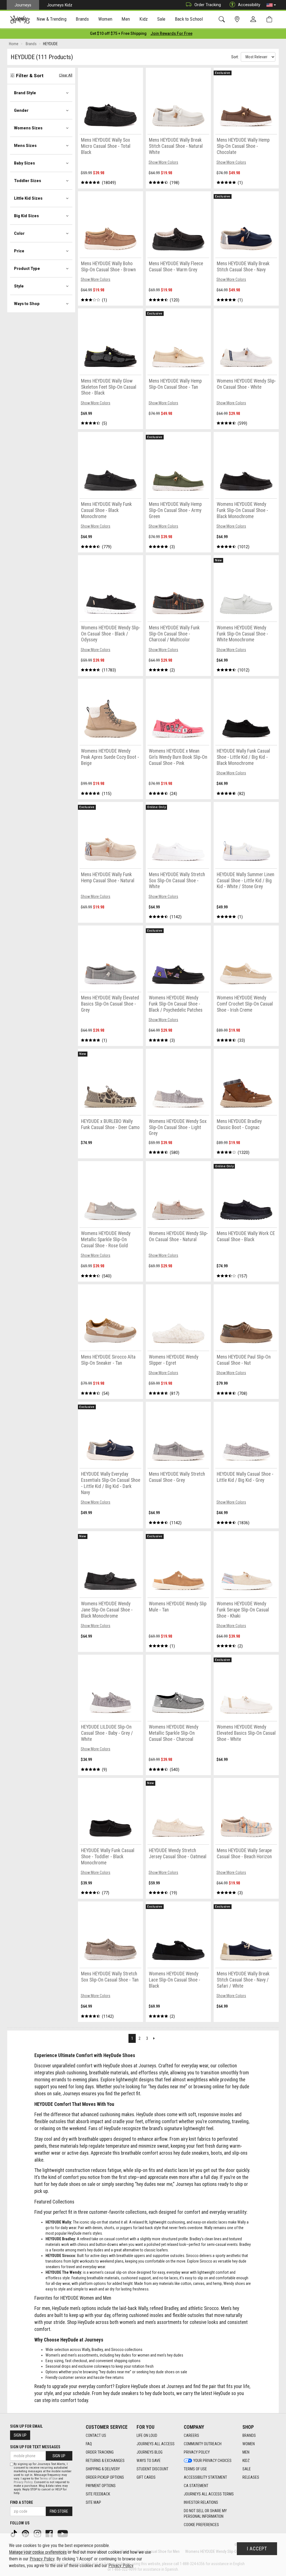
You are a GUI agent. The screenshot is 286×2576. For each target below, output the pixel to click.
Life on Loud (147, 2435)
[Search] (223, 19)
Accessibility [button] (249, 5)
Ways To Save (149, 2461)
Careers (191, 2435)
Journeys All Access (156, 2444)
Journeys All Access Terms (209, 2494)
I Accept (257, 2549)
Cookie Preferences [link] (201, 2525)
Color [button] (19, 233)
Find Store (59, 2511)
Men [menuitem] (126, 19)
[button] (271, 5)
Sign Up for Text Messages (35, 2447)
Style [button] (19, 286)
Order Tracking (208, 5)
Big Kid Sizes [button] (26, 216)
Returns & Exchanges (105, 2461)
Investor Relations (201, 2502)
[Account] (254, 20)
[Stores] (238, 19)
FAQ (89, 2444)
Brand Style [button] (25, 93)
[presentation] (52, 20)
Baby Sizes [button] (24, 163)
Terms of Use (195, 2469)
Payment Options (101, 2486)
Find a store (22, 2502)
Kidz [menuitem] (144, 19)
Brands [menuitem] (82, 19)
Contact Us (96, 2435)
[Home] (20, 20)
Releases (251, 2477)
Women (249, 2444)
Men (246, 2452)
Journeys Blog (150, 2452)
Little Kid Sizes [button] (28, 198)
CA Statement (196, 2486)
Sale (247, 2469)
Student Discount (152, 2469)
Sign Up (20, 2435)
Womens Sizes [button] (28, 128)
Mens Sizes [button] (25, 146)
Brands (249, 2435)
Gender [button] (21, 110)
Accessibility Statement (205, 2477)
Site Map (93, 2502)
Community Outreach (203, 2444)
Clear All (66, 75)
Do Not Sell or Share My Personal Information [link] (205, 2514)
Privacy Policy (197, 2452)
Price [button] (19, 251)
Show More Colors (163, 162)
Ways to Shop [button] (27, 304)
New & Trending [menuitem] (51, 19)
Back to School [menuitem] (189, 19)
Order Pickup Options (105, 2477)
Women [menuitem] (105, 19)
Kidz (246, 2461)
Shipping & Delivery (103, 2469)
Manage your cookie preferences (38, 2552)
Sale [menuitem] (161, 19)
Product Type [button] (27, 269)
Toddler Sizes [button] (28, 181)
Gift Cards (146, 2477)
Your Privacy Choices (212, 2461)
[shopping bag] (270, 19)
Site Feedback (98, 2494)
